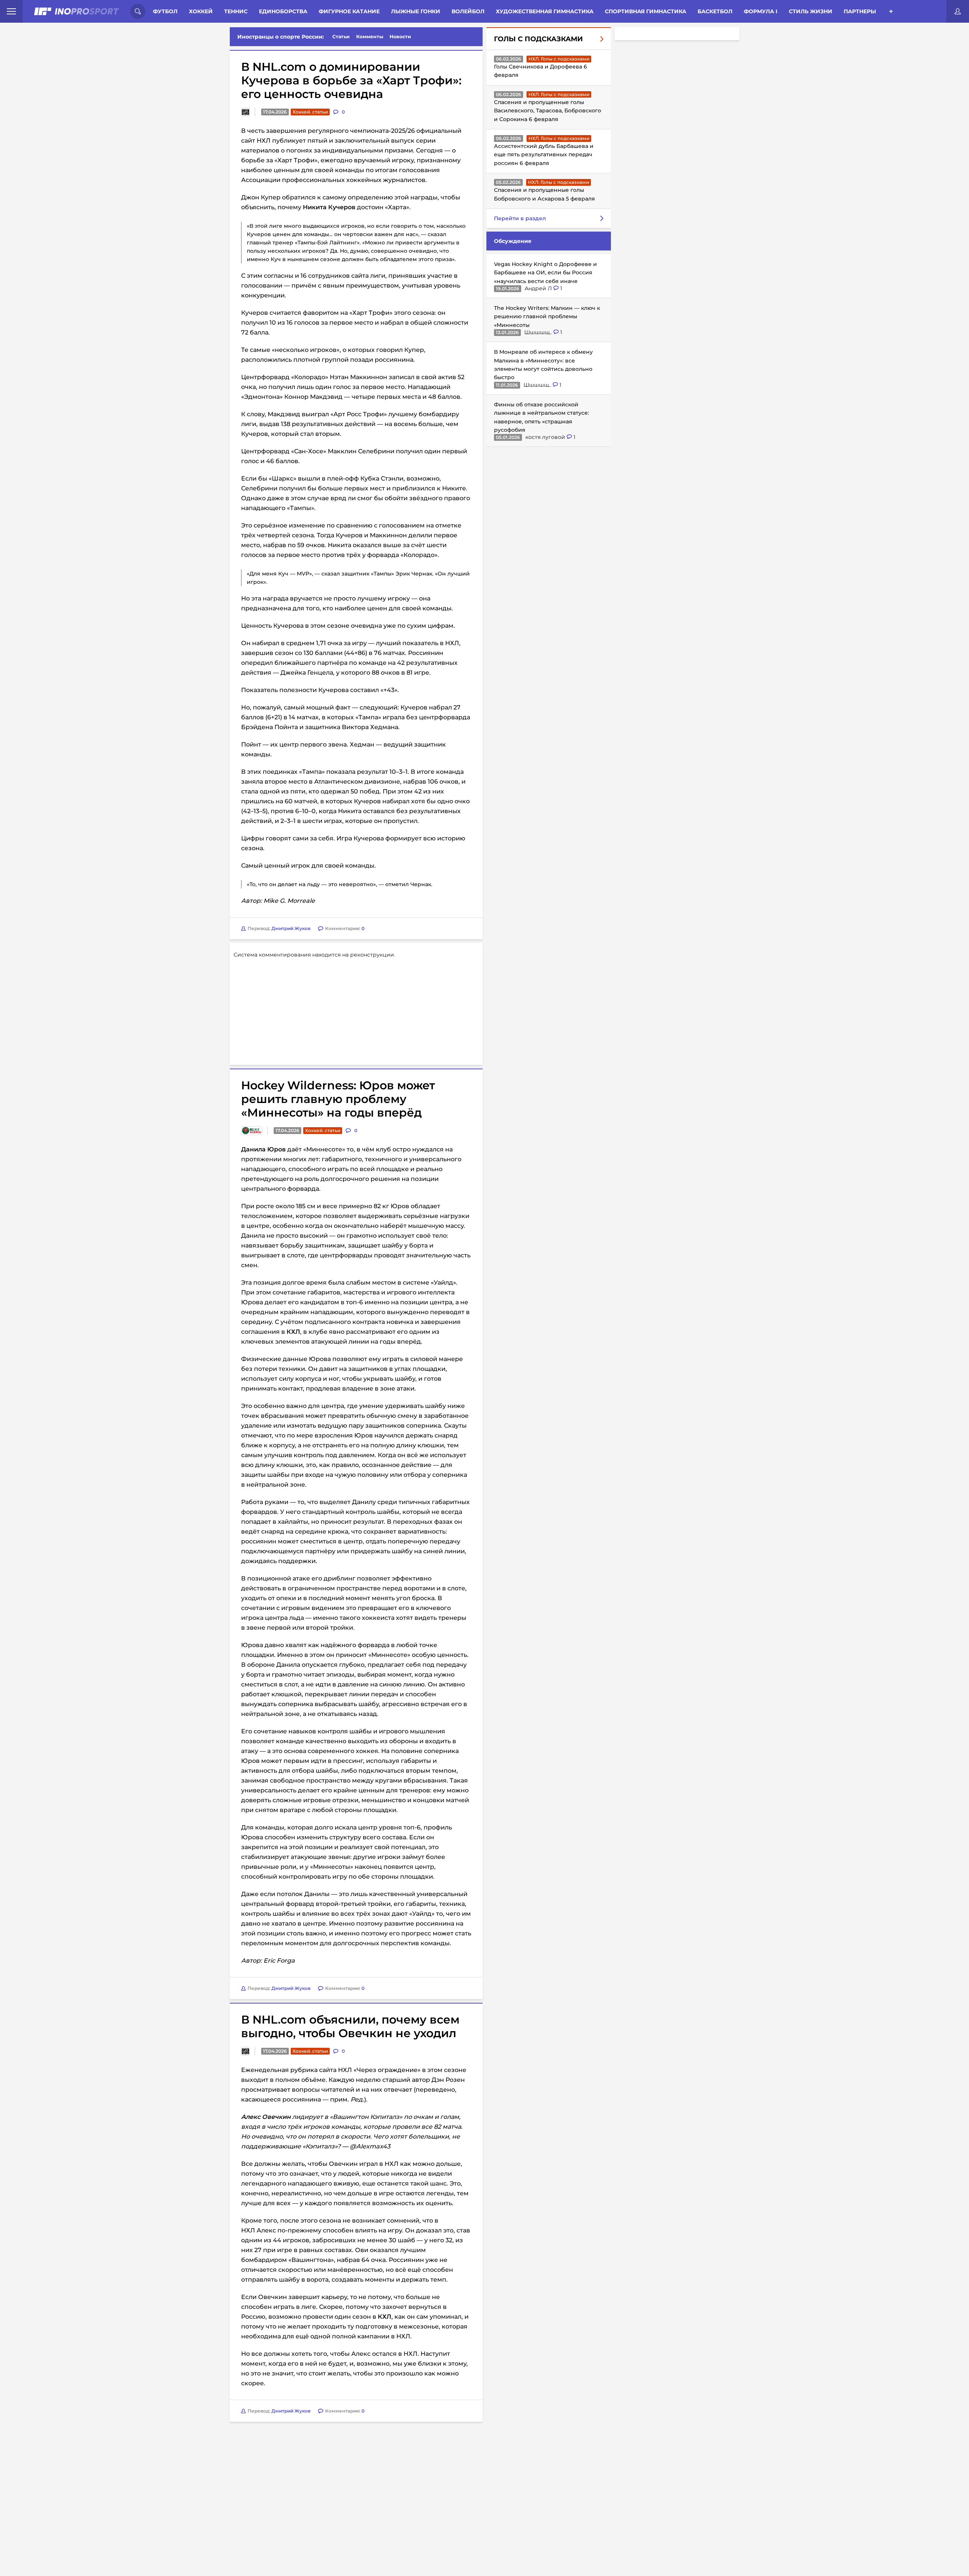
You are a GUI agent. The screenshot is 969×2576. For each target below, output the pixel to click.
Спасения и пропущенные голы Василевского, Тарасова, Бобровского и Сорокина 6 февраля (548, 111)
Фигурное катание (349, 11)
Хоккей (201, 11)
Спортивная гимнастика (646, 11)
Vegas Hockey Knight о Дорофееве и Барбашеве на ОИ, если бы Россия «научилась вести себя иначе (545, 273)
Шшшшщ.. (539, 332)
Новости (400, 37)
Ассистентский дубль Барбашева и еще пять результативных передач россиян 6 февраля (544, 155)
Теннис (236, 11)
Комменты (370, 37)
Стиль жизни (811, 11)
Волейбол (468, 11)
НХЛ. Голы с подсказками (559, 59)
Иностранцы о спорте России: (281, 37)
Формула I (761, 11)
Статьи (341, 37)
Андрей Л (539, 288)
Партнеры (860, 11)
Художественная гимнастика (545, 11)
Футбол (165, 11)
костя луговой (546, 437)
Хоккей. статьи (310, 112)
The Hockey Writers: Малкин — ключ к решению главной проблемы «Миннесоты (547, 317)
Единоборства (283, 11)
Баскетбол (715, 11)
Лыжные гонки (416, 11)
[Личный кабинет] (958, 11)
